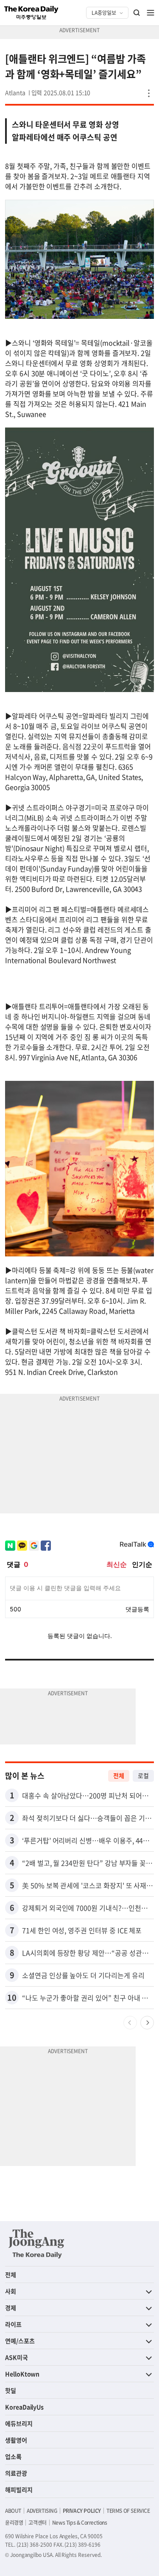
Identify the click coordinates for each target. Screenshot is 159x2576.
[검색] (137, 13)
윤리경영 (14, 2523)
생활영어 (16, 2440)
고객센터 (37, 2523)
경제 (11, 2308)
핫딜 (11, 2390)
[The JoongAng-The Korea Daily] (36, 2244)
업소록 (13, 2456)
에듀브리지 (19, 2423)
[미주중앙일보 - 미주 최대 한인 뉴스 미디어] (31, 13)
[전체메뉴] (151, 13)
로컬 (143, 1775)
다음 (147, 2023)
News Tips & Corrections (80, 2523)
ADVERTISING (42, 2511)
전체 (119, 1775)
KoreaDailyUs (24, 2407)
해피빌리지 (19, 2489)
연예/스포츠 (20, 2341)
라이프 (13, 2324)
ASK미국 (17, 2357)
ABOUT (13, 2511)
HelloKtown (22, 2374)
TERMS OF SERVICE (128, 2511)
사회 (11, 2291)
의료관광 (16, 2473)
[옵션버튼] (149, 93)
